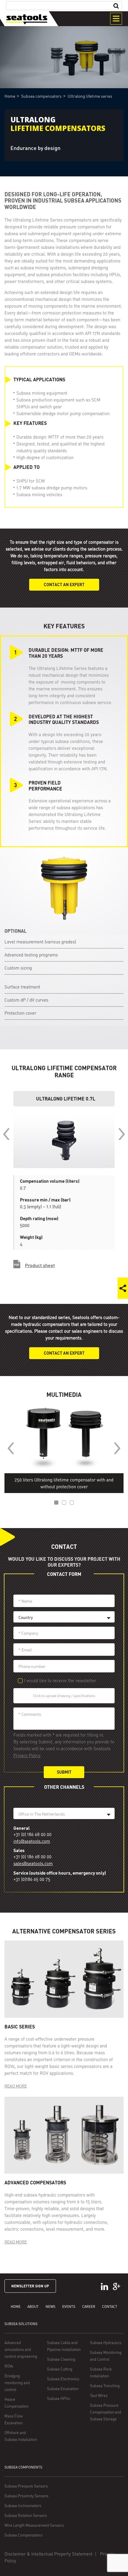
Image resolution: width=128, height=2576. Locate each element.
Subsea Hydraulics (106, 2343)
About (33, 2307)
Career (89, 2307)
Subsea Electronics (63, 2379)
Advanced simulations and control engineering (21, 2349)
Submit (64, 1772)
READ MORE (16, 2086)
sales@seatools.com (33, 1863)
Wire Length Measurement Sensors (34, 2525)
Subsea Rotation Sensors (26, 2515)
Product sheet (40, 1265)
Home (16, 2307)
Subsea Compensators (23, 2535)
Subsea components (23, 2467)
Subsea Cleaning (61, 2359)
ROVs (9, 2366)
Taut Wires (99, 2395)
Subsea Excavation (63, 2389)
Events (69, 2307)
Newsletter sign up (30, 2286)
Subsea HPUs (58, 2398)
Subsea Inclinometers (23, 2506)
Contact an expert (64, 585)
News (50, 2307)
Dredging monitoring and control (17, 2383)
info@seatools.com (32, 1841)
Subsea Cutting (60, 2369)
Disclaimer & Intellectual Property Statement (49, 2554)
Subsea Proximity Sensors (26, 2496)
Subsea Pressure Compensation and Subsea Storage (106, 2412)
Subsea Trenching (105, 2386)
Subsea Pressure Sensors (26, 2486)
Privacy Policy (27, 1755)
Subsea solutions (21, 2324)
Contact (110, 2307)
